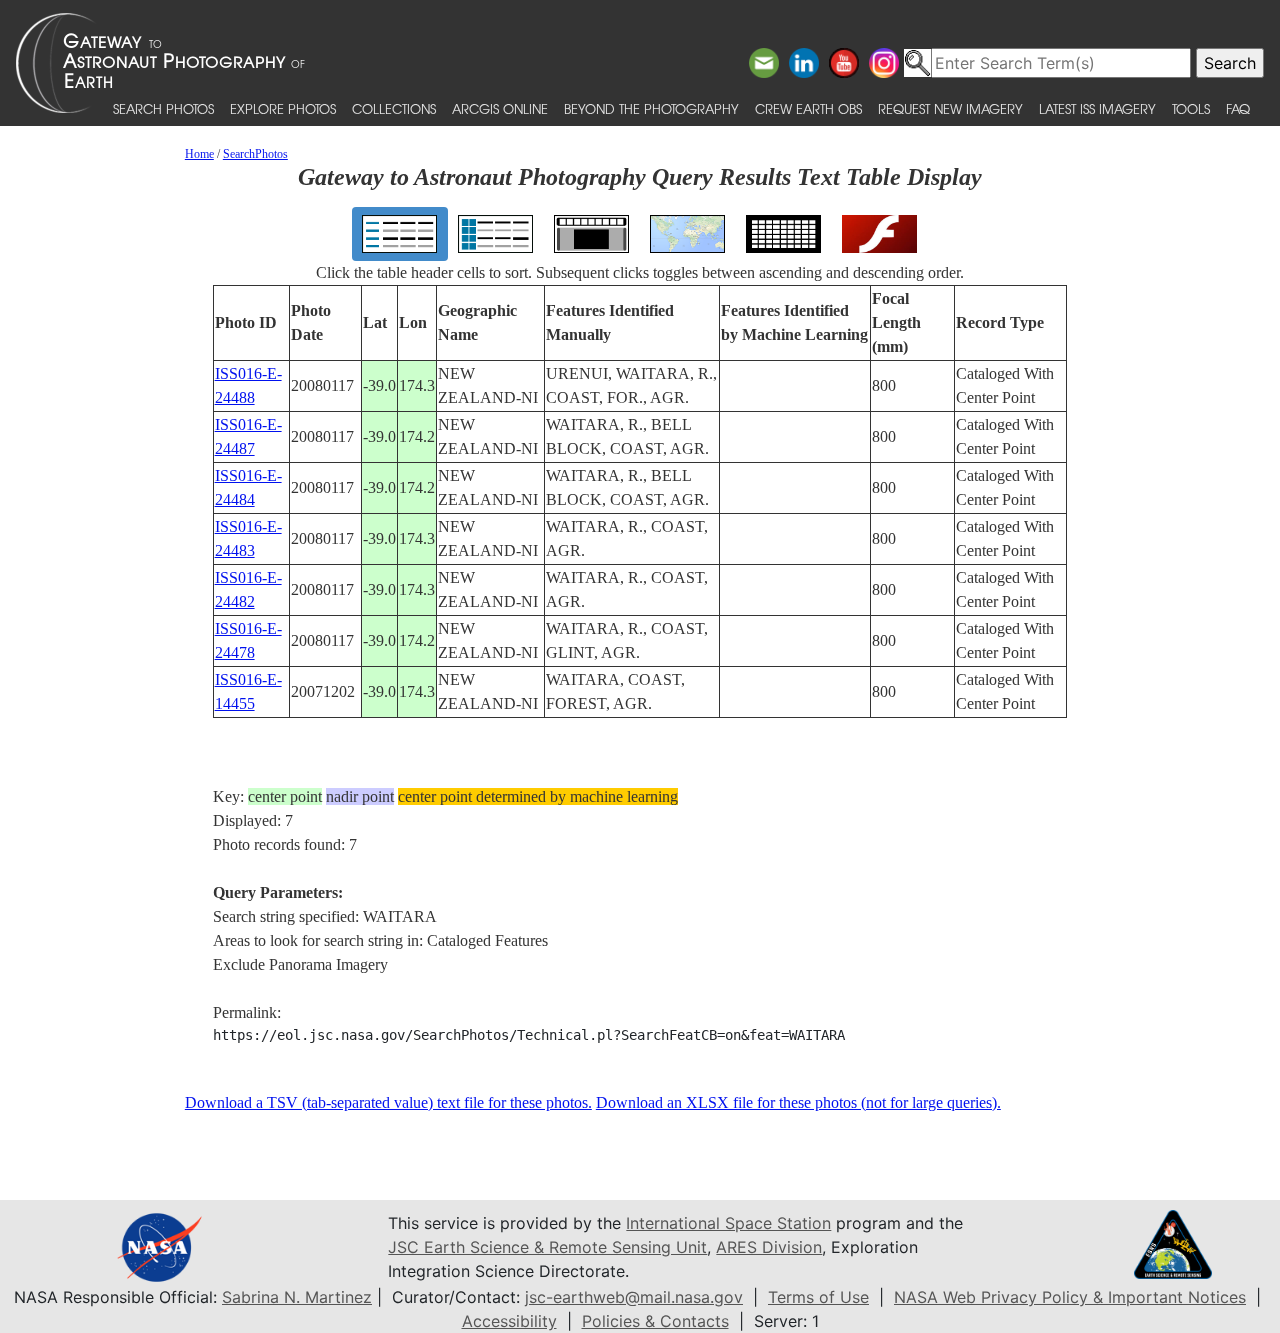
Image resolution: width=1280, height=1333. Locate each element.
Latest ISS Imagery (1097, 108)
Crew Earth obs (808, 108)
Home (199, 154)
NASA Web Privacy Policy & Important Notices (1070, 1297)
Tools (1191, 108)
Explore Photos (283, 108)
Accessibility (509, 1321)
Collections (394, 108)
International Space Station (728, 1223)
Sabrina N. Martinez (297, 1297)
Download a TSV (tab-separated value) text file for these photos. (388, 1102)
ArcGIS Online (500, 108)
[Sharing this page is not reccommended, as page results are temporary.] (635, 63)
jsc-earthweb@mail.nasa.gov (634, 1297)
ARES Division (769, 1247)
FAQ (1238, 108)
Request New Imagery (950, 108)
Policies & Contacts (655, 1321)
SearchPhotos (255, 154)
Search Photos (163, 108)
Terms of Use (818, 1297)
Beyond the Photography (651, 108)
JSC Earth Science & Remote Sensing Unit (547, 1247)
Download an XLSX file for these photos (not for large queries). (798, 1102)
